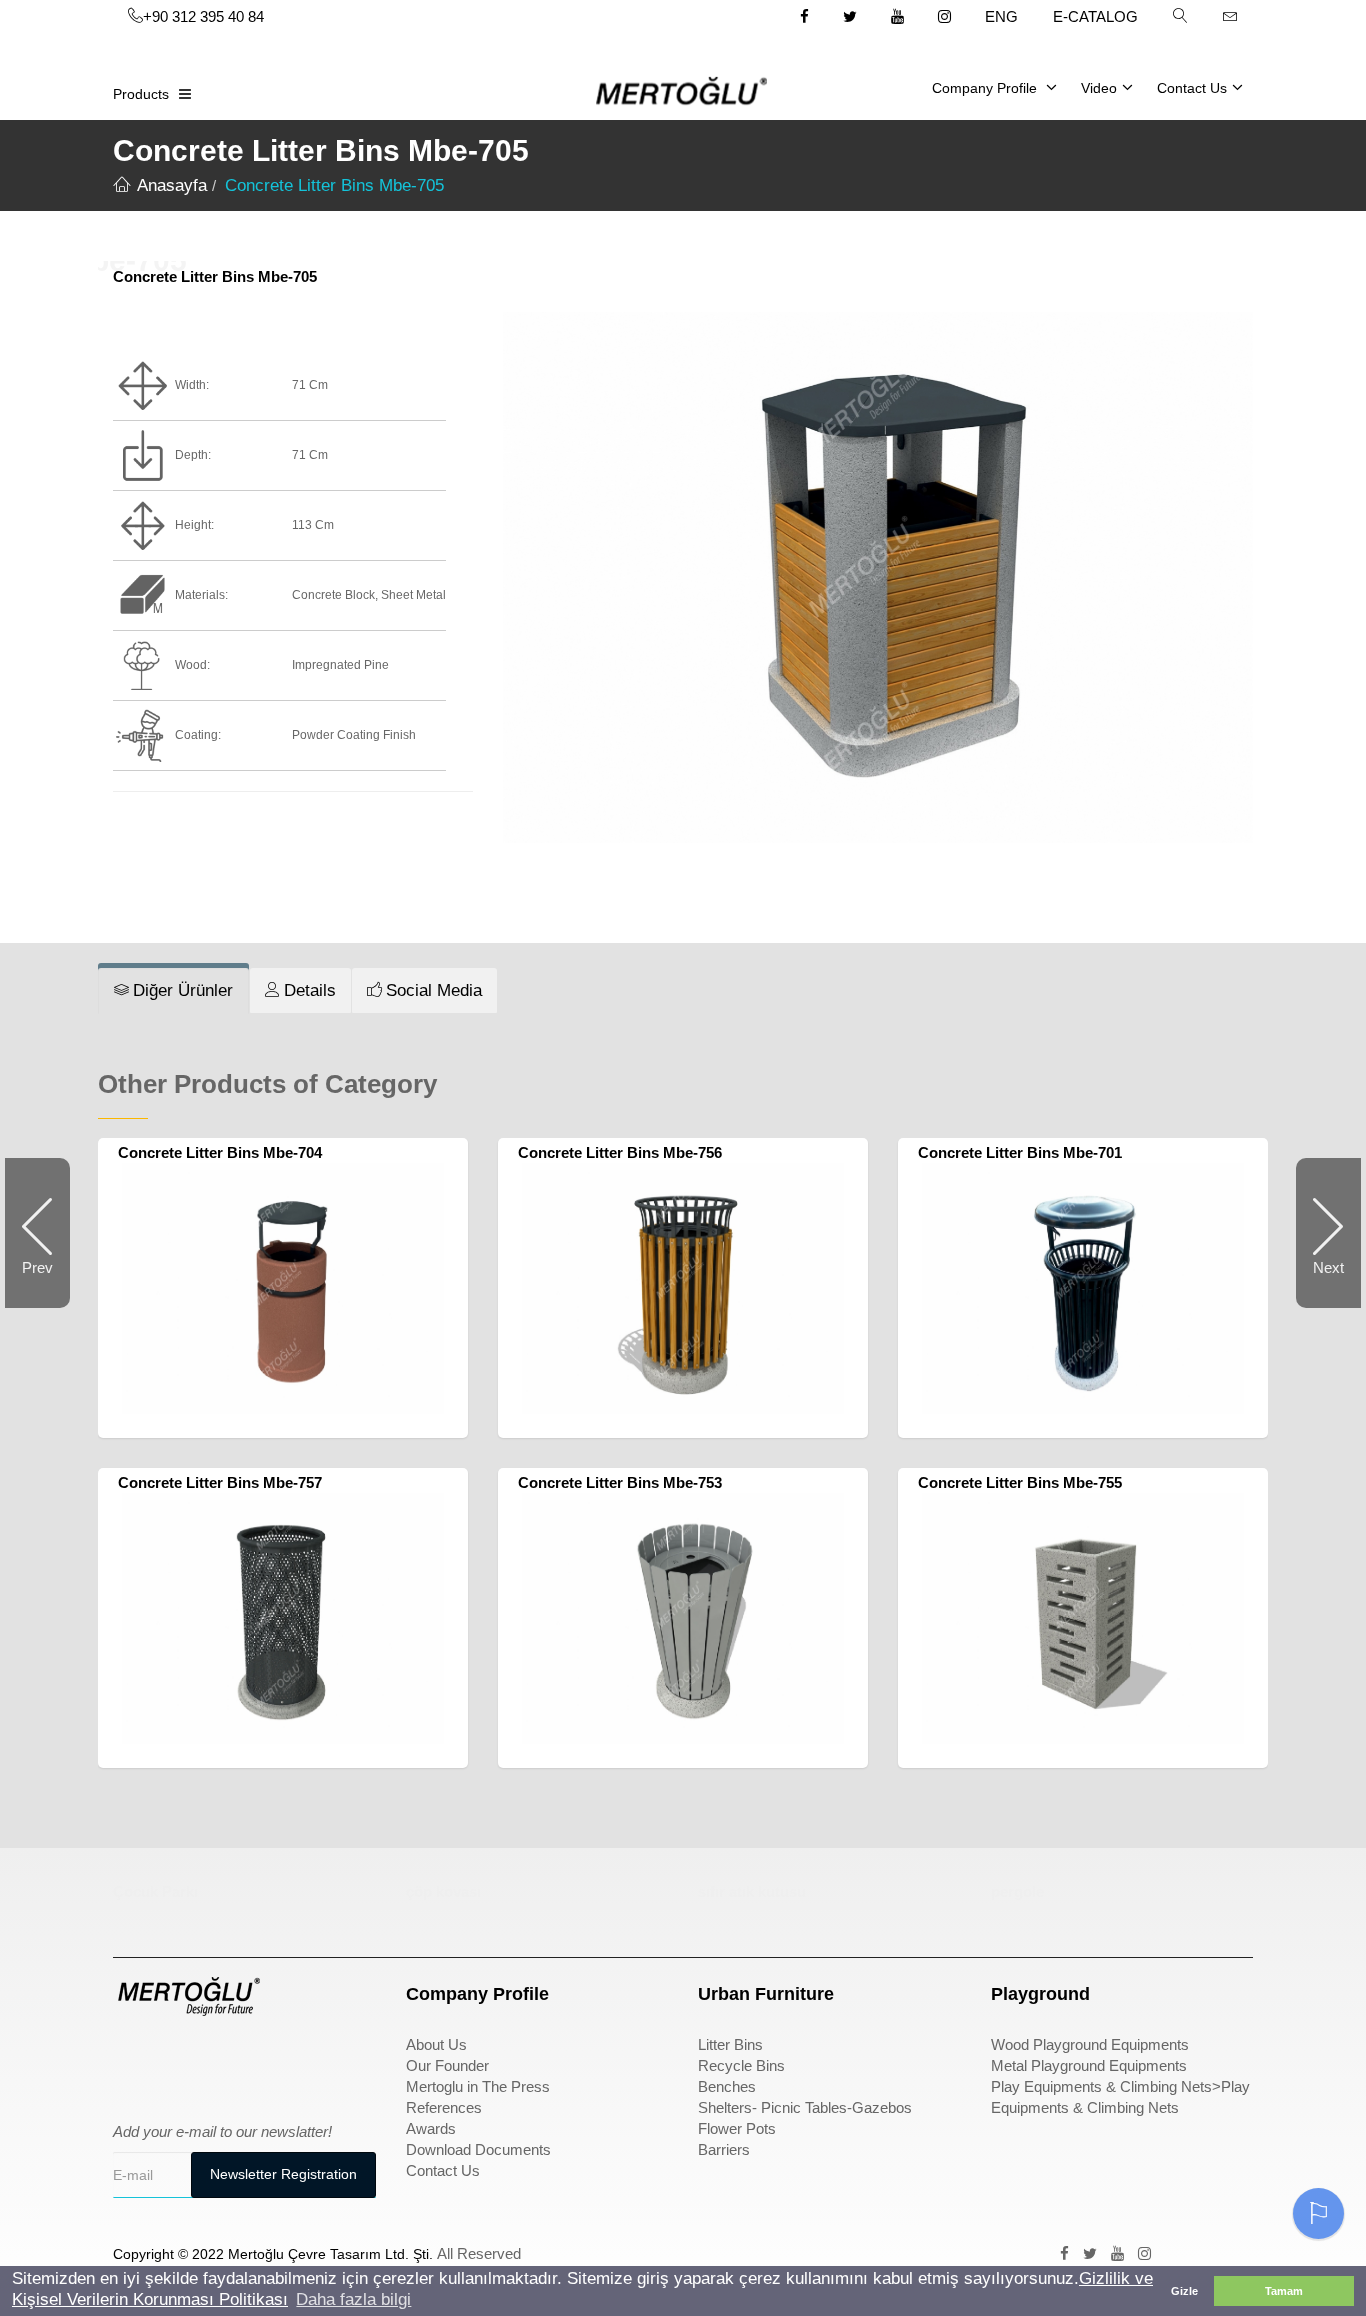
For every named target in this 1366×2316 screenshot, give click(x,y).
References (444, 2107)
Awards (431, 2128)
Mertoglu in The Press (478, 2086)
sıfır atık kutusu (752, 1891)
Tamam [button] (1284, 2291)
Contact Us (1192, 88)
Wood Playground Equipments (1090, 2044)
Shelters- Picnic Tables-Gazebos (805, 2107)
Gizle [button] (1184, 2291)
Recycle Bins (741, 2065)
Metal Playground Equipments (1089, 2065)
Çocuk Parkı (155, 1891)
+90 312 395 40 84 (203, 16)
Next (1320, 1283)
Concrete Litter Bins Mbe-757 (220, 1482)
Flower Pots (737, 2128)
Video (1099, 88)
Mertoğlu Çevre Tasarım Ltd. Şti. (330, 2254)
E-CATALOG (1095, 16)
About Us (436, 2044)
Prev (46, 1283)
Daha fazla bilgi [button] (353, 2299)
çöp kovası (443, 1891)
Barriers (724, 2149)
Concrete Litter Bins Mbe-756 (620, 1152)
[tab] (173, 991)
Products (141, 94)
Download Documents (478, 2149)
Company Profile (986, 88)
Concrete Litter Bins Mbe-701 (1020, 1152)
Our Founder (447, 2065)
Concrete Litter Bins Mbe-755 (1020, 1482)
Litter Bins (730, 2044)
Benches (727, 2086)
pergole (1017, 1891)
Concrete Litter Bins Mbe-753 (620, 1482)
